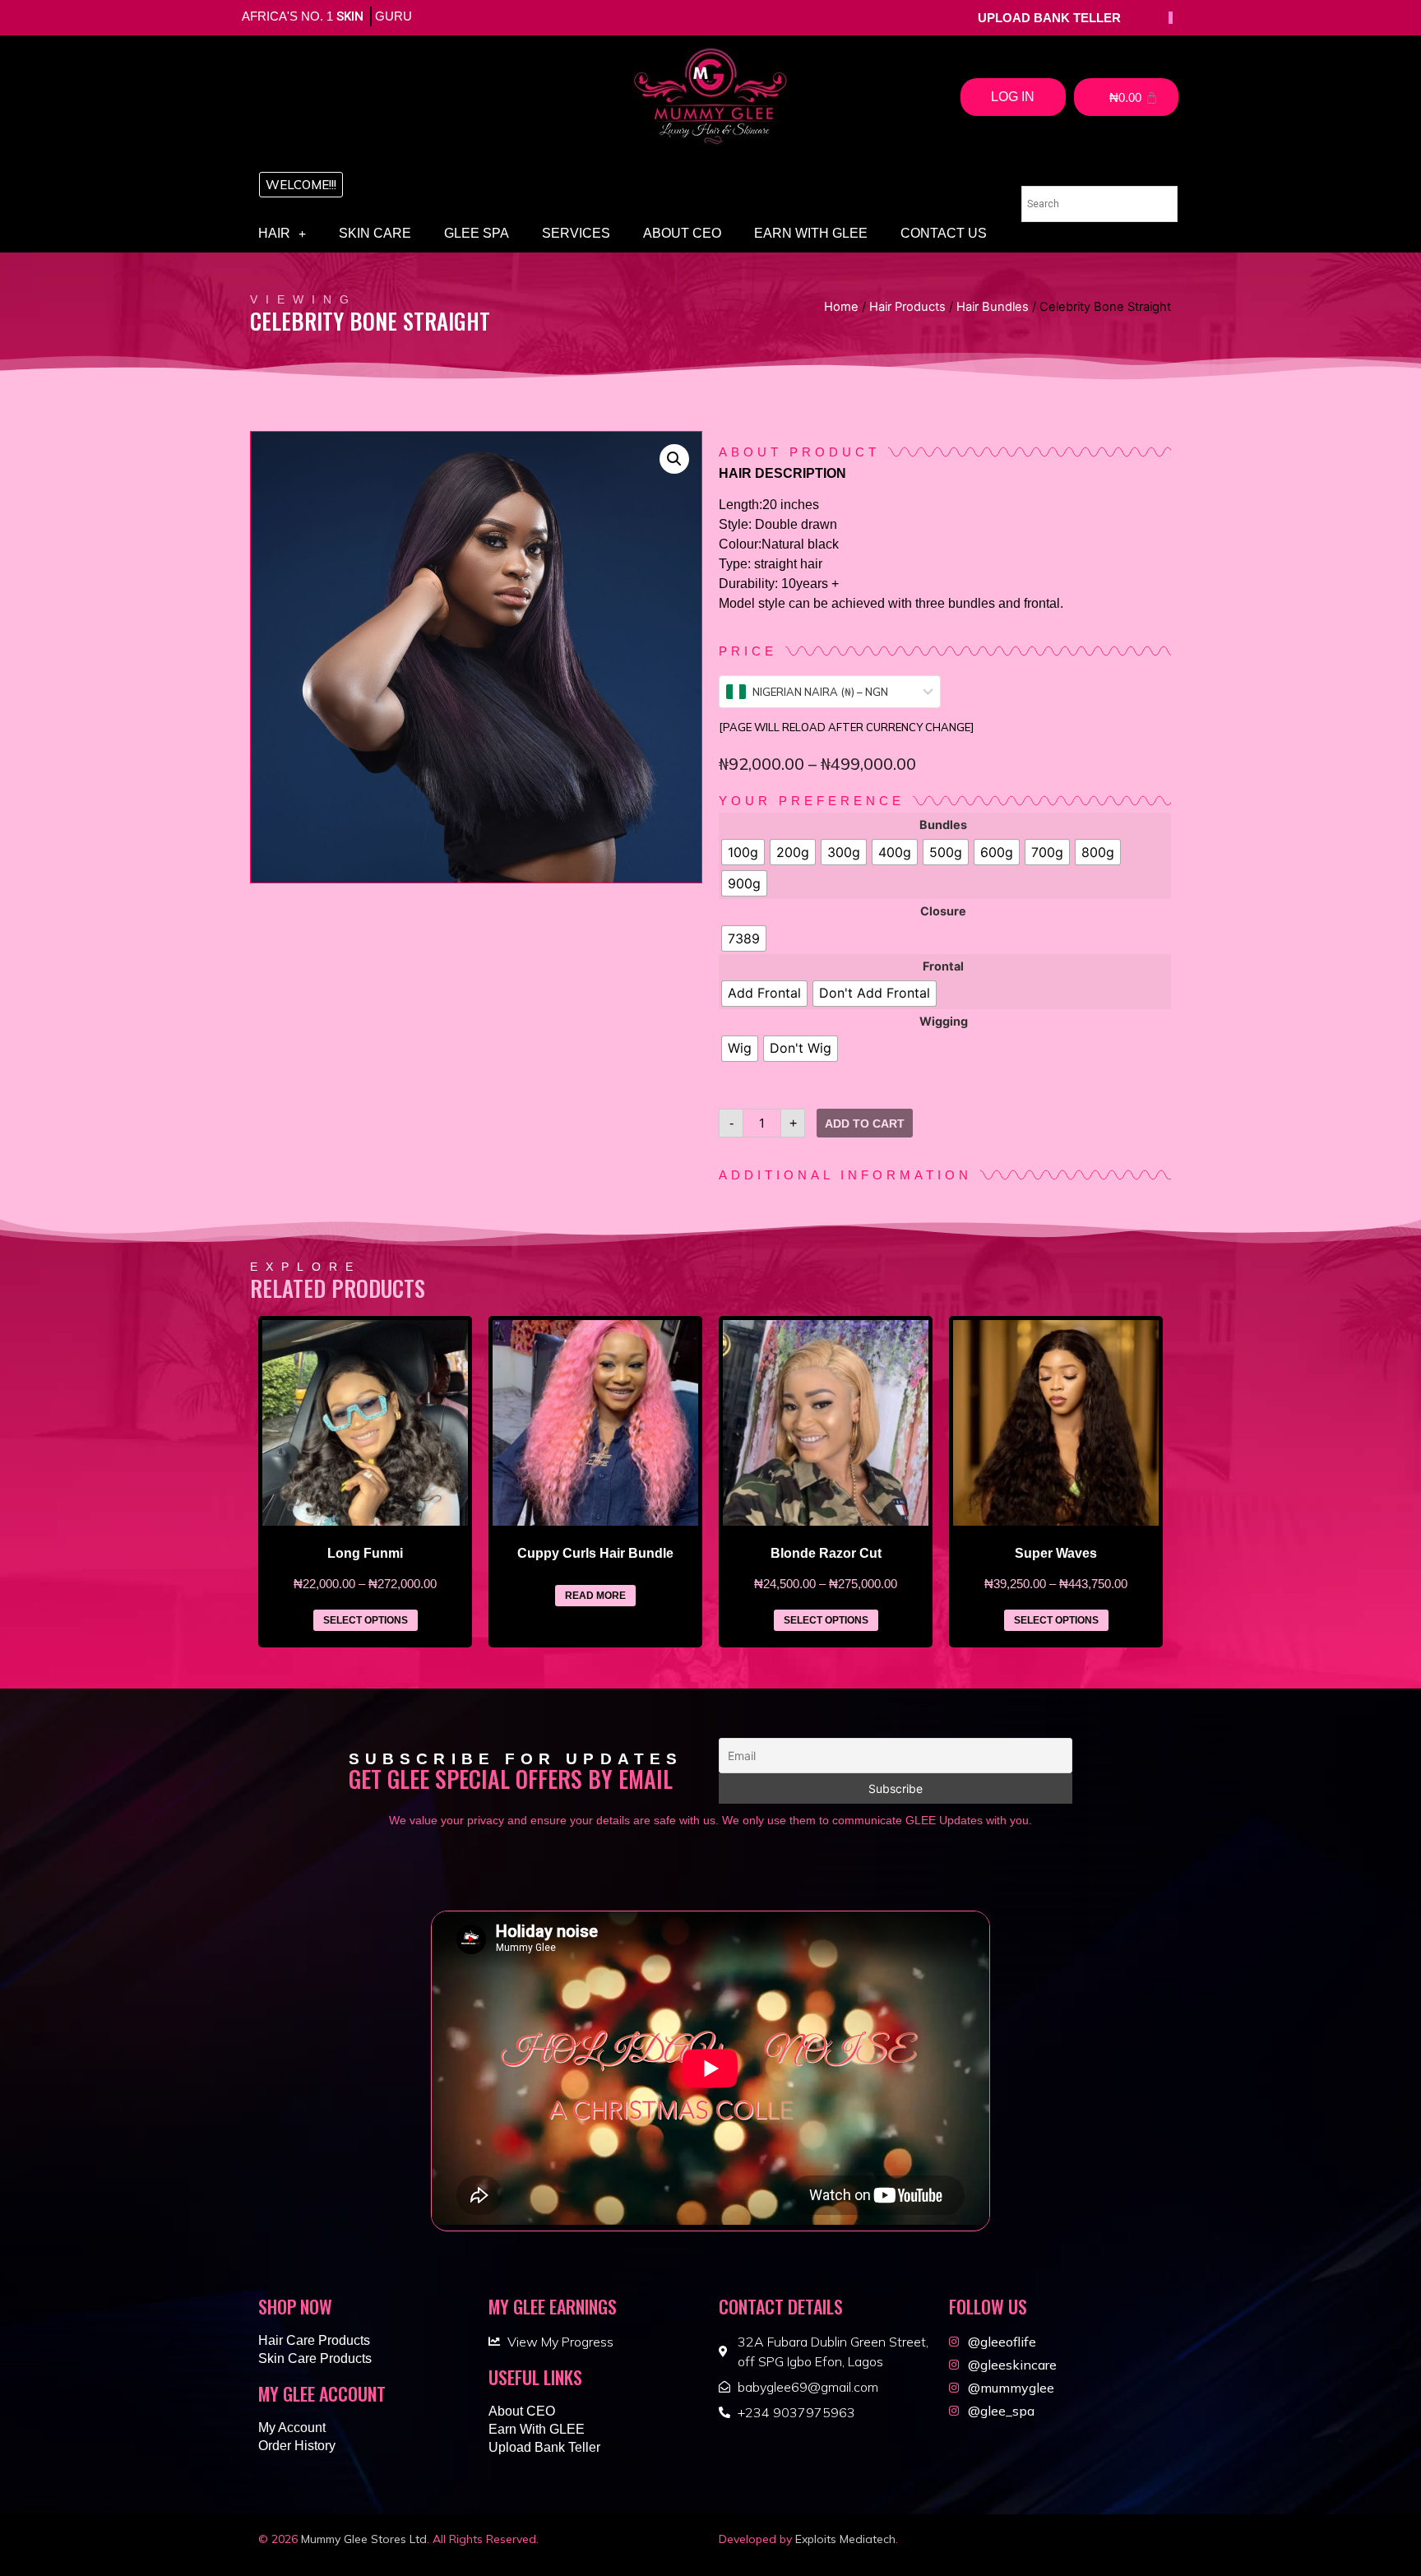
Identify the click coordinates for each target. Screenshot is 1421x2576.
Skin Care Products (315, 2358)
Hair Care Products (314, 2340)
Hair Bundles (993, 307)
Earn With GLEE (811, 233)
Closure (943, 911)
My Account (292, 2428)
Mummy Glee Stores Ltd (364, 2539)
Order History (297, 2446)
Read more (595, 1596)
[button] (301, 185)
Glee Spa (477, 233)
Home (841, 307)
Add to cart (865, 1124)
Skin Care (375, 233)
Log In (1013, 97)
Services (576, 233)
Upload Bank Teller (544, 2447)
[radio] (743, 852)
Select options (366, 1620)
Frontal (943, 966)
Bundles (943, 825)
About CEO (682, 233)
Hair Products (907, 307)
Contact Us (944, 233)
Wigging (944, 1022)
